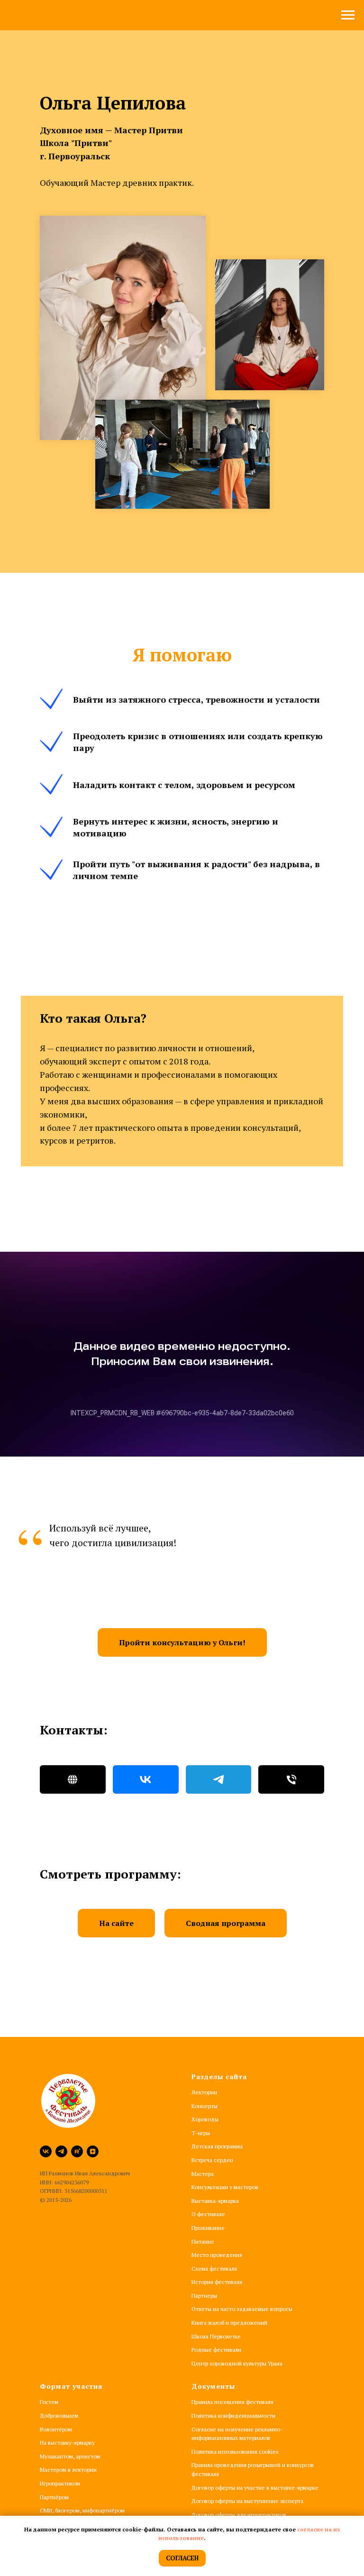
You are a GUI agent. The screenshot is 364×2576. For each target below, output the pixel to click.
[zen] (93, 2151)
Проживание (208, 2228)
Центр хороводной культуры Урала (237, 2363)
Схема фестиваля (214, 2269)
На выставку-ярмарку (67, 2443)
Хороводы (205, 2119)
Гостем (49, 2402)
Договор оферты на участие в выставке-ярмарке (255, 2488)
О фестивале (208, 2214)
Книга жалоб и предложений (229, 2323)
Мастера (203, 2174)
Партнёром (54, 2497)
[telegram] (61, 2151)
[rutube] (77, 2151)
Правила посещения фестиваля (232, 2402)
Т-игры (201, 2133)
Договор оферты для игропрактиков (239, 2515)
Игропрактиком (60, 2483)
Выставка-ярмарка (215, 2201)
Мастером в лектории (68, 2470)
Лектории (204, 2092)
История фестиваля (217, 2282)
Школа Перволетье (216, 2336)
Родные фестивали (216, 2350)
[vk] (46, 2151)
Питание (203, 2241)
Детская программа (217, 2146)
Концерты (205, 2106)
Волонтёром (56, 2429)
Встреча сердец (212, 2160)
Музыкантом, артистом (70, 2456)
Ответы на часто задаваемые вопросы (242, 2309)
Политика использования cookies (235, 2452)
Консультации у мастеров (225, 2187)
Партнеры (204, 2296)
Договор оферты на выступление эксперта (247, 2501)
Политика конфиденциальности (233, 2416)
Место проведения (217, 2255)
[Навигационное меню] (348, 15)
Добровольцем (59, 2416)
